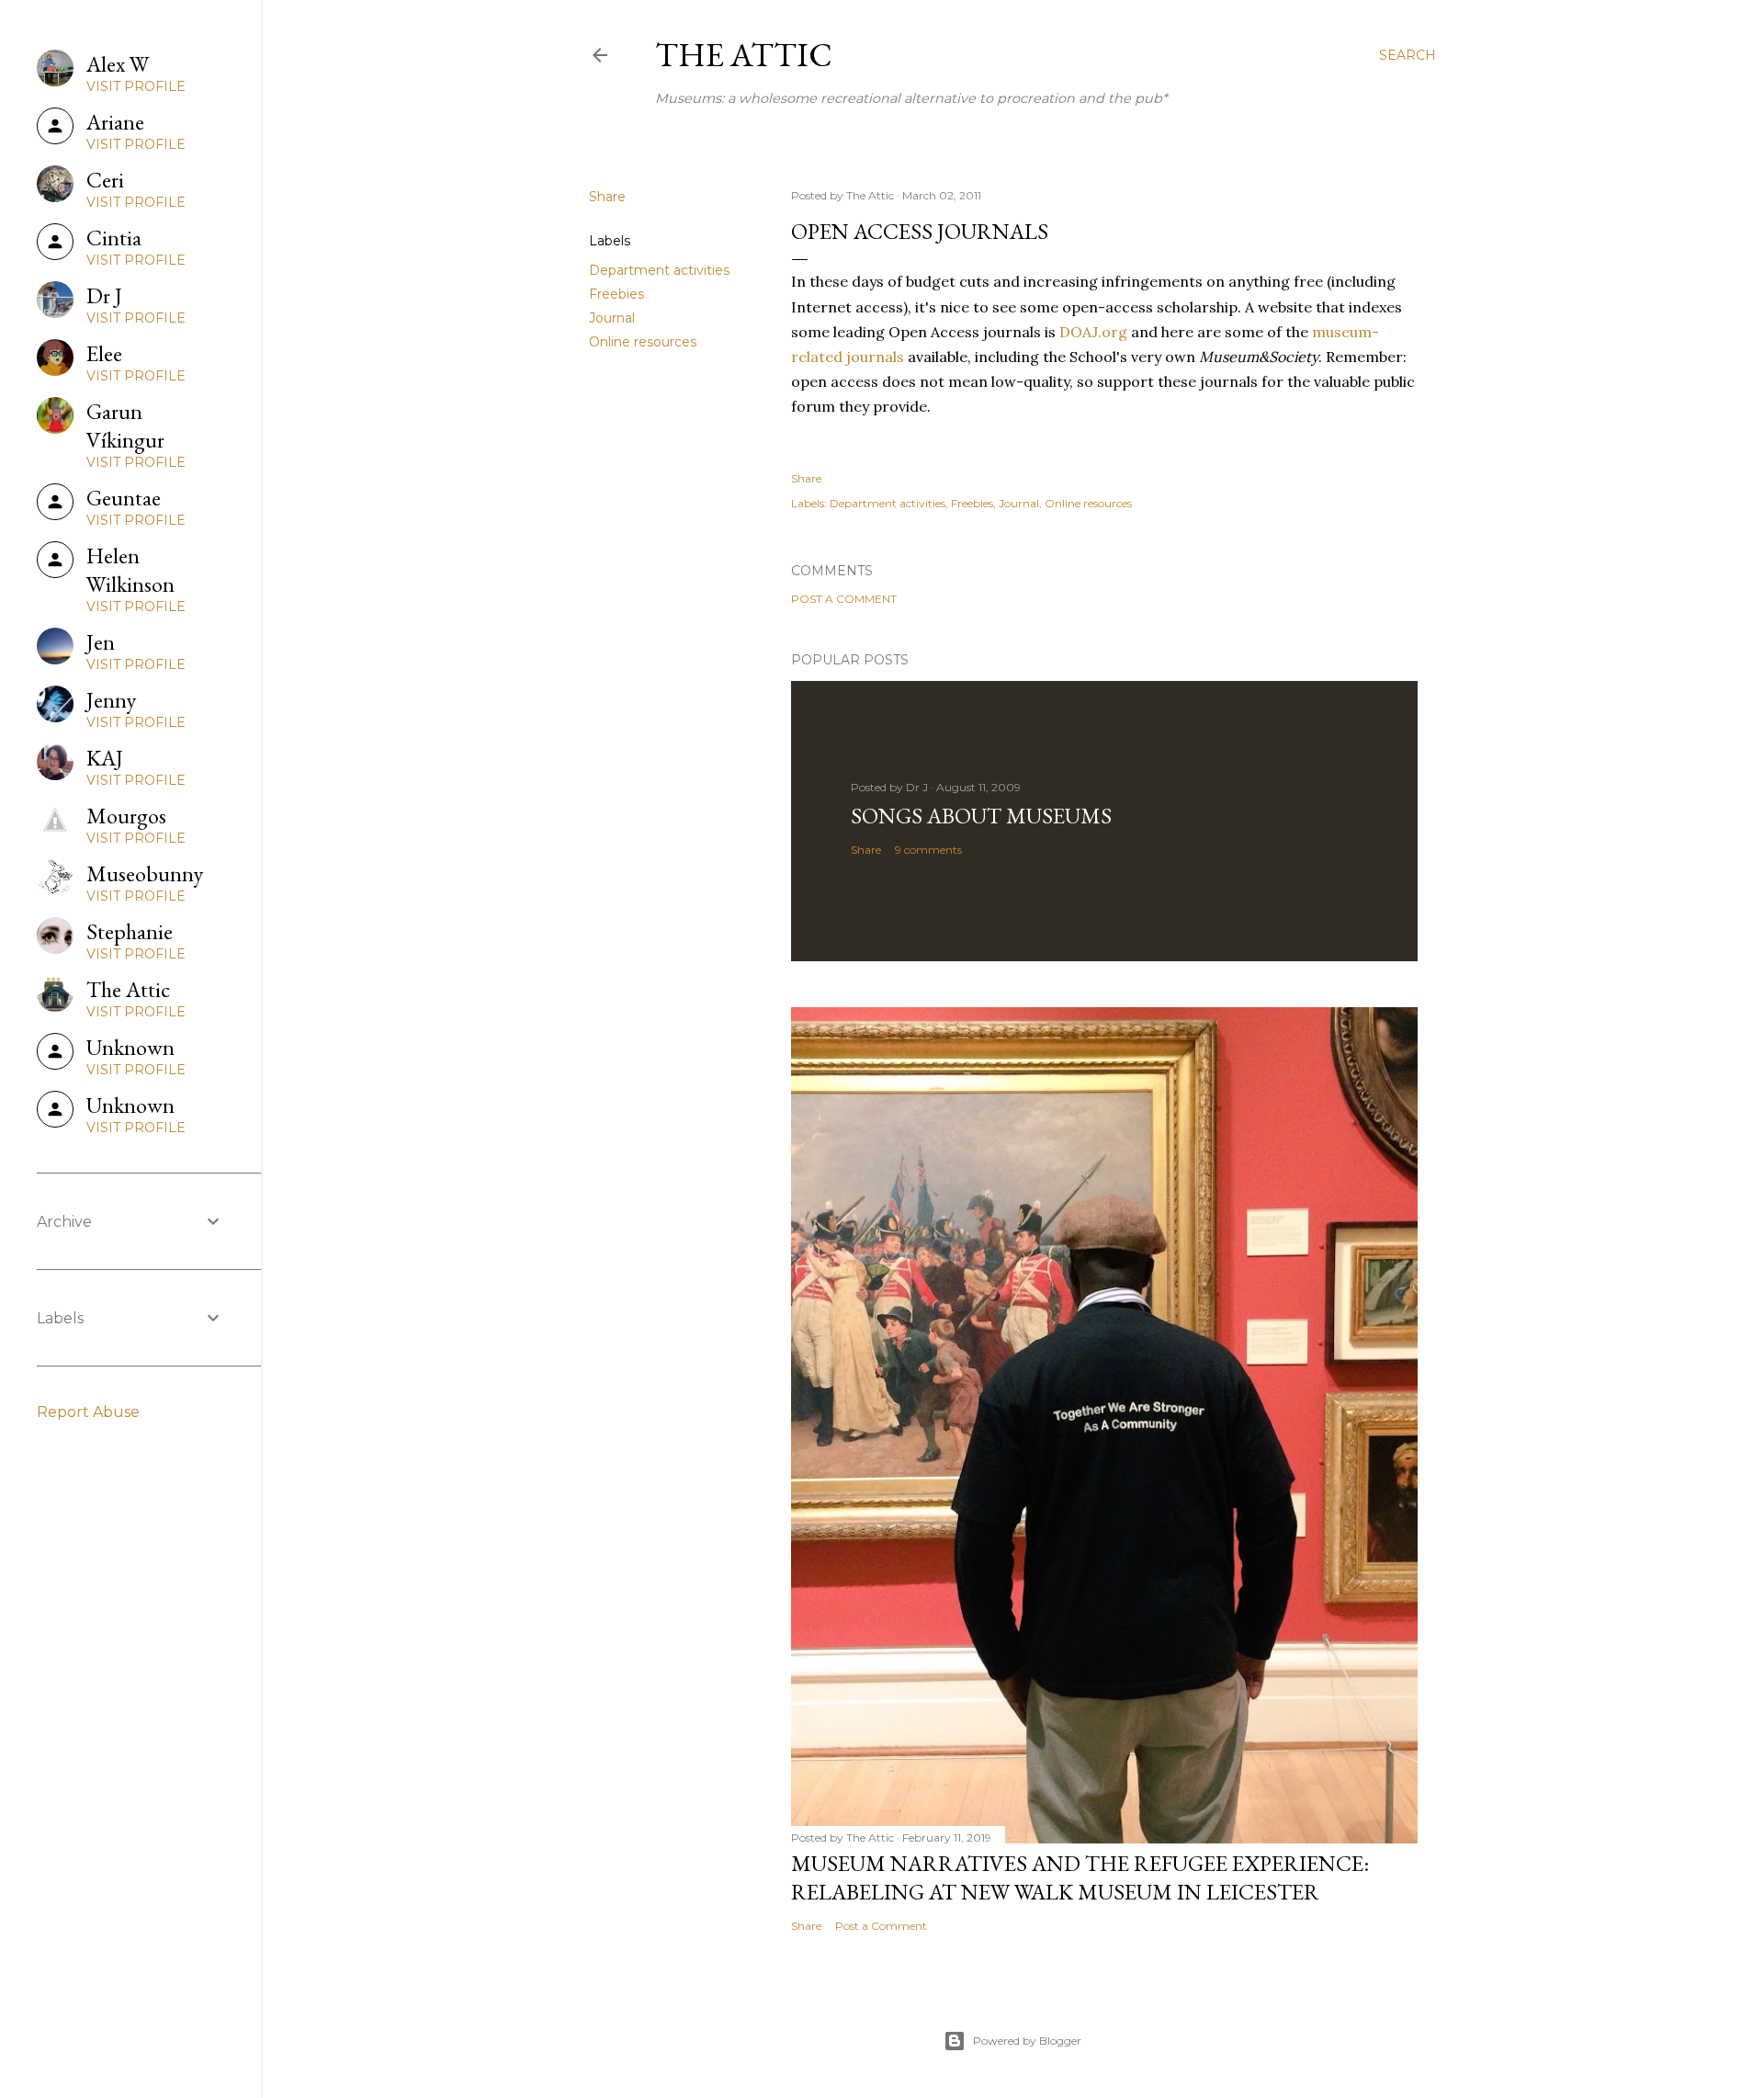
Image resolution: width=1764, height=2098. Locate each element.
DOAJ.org (1093, 332)
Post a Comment (844, 599)
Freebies (616, 294)
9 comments (928, 850)
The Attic (744, 55)
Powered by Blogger (1027, 2041)
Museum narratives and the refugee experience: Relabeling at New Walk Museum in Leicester (1080, 1877)
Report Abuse (88, 1412)
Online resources (643, 342)
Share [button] (607, 197)
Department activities (659, 270)
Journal (612, 318)
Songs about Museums (981, 816)
